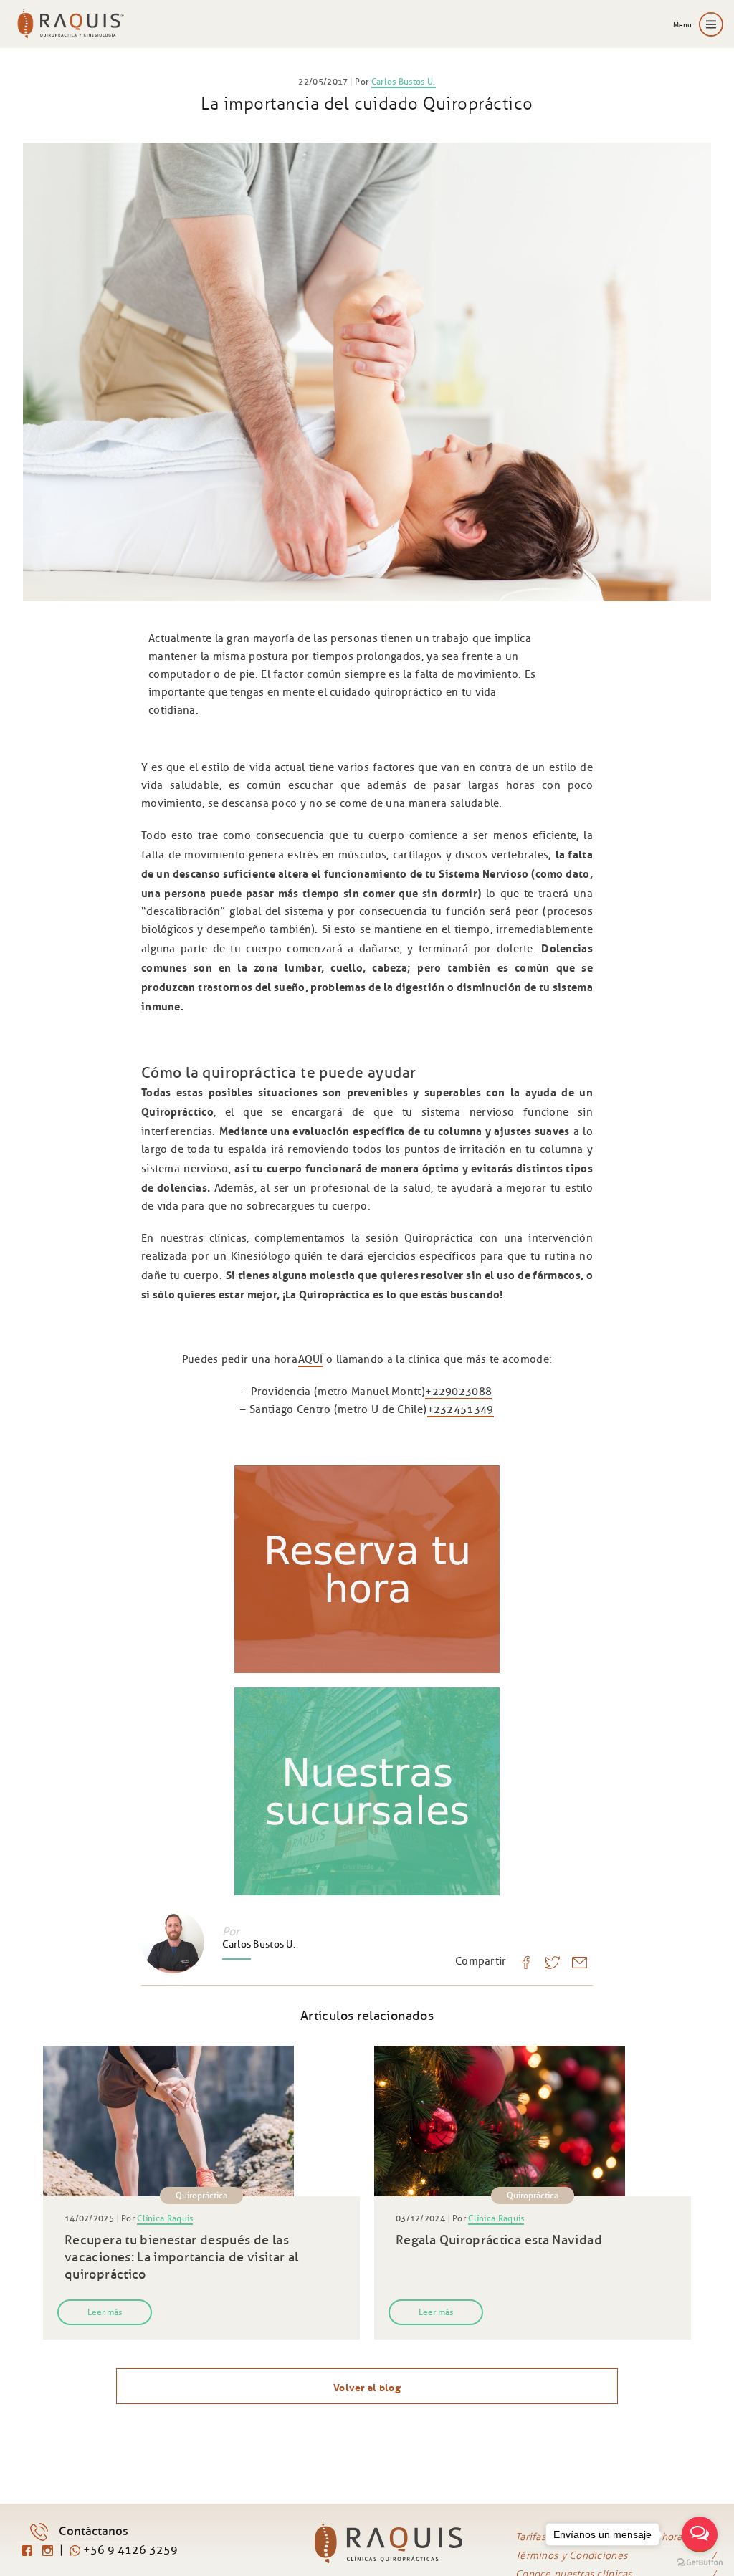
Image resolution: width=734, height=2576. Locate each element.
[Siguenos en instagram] (49, 2551)
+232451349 (461, 1409)
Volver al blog (367, 2386)
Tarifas (530, 2537)
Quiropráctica (201, 2195)
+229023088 (458, 1392)
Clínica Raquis (165, 2218)
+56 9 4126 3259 (129, 2550)
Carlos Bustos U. (404, 81)
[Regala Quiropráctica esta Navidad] (533, 2121)
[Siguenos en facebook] (28, 2551)
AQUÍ (311, 1359)
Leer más (105, 2312)
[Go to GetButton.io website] (700, 2562)
